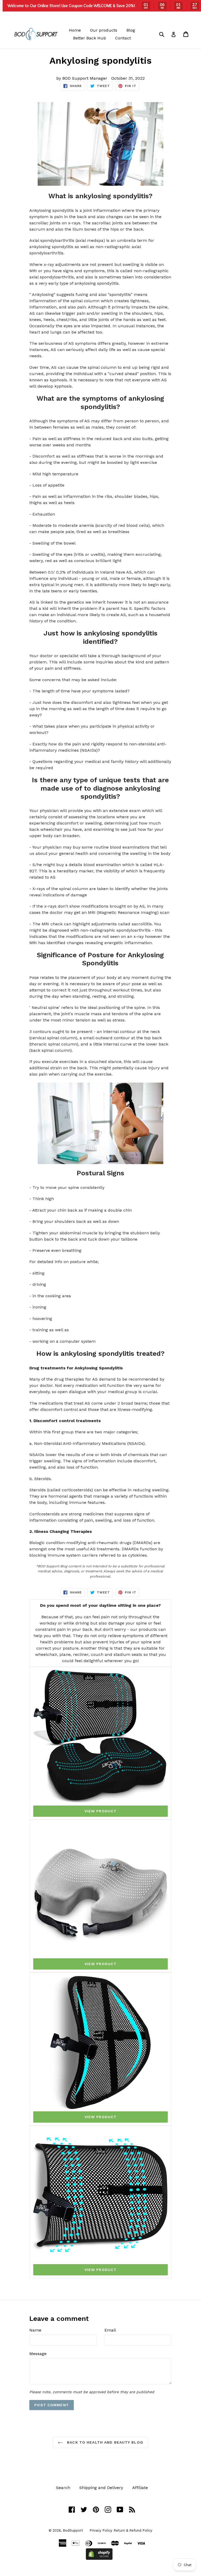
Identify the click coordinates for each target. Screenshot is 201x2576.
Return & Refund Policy (133, 2530)
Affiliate (140, 2488)
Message (38, 2354)
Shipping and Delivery (101, 2488)
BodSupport (73, 2530)
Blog (131, 30)
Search (63, 2488)
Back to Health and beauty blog (104, 2442)
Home (75, 30)
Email (110, 2330)
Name (35, 2330)
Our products (104, 30)
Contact (123, 38)
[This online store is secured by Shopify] (99, 2558)
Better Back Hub (90, 38)
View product (100, 1811)
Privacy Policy (101, 2530)
